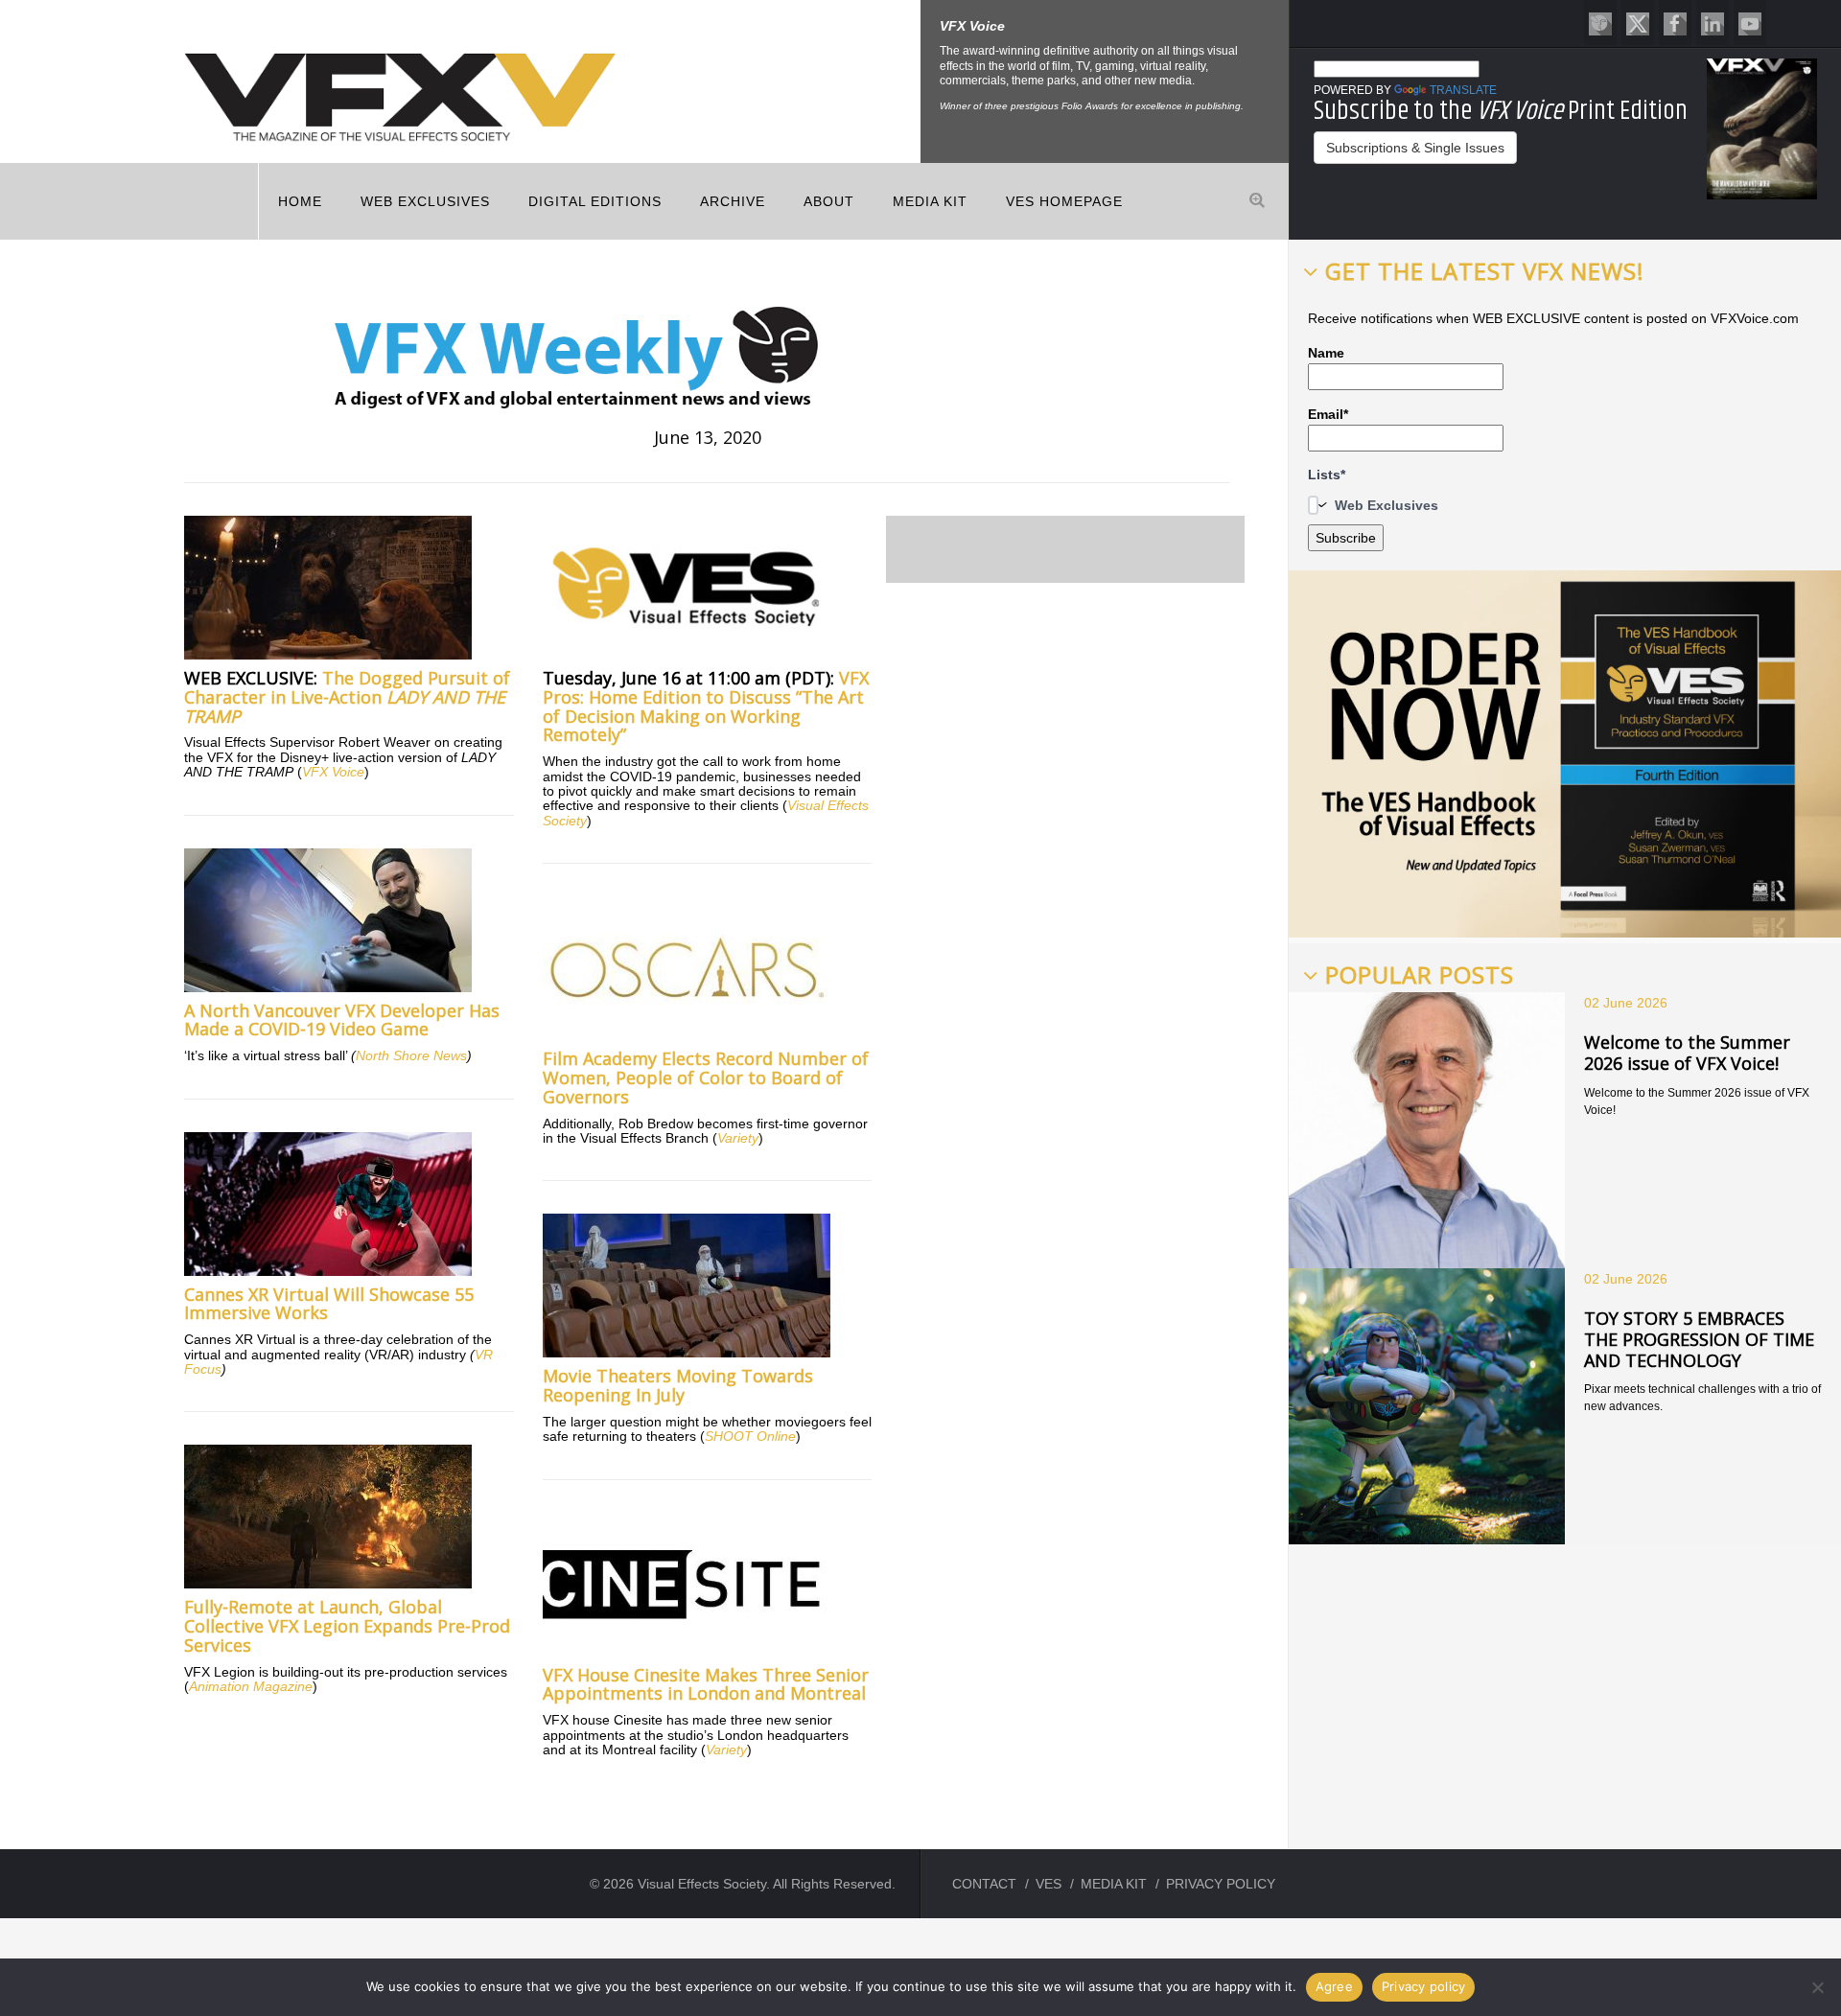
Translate (1463, 90)
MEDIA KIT (930, 201)
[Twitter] (1638, 23)
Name (1326, 353)
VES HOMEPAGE (1064, 201)
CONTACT (984, 1884)
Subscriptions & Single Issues (1415, 148)
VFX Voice (333, 772)
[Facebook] (1675, 23)
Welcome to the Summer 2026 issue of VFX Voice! (1687, 1053)
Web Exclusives (425, 201)
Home (300, 201)
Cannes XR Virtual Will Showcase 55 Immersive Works (329, 1304)
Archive (733, 201)
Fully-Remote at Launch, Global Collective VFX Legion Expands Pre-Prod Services (347, 1626)
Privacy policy (1424, 1986)
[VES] (1600, 23)
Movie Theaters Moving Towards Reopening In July (678, 1385)
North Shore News (411, 1055)
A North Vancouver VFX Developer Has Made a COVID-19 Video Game (342, 1020)
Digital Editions (595, 201)
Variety (738, 1138)
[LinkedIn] (1713, 23)
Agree (1334, 1986)
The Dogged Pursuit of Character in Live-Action (347, 697)
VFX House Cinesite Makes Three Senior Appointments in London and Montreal (706, 1684)
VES (1049, 1884)
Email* (1328, 414)
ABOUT (829, 201)
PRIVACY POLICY (1221, 1884)
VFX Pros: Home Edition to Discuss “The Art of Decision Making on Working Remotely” (706, 706)
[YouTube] (1750, 23)
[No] (1817, 1987)
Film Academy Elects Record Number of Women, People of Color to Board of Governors (706, 1078)
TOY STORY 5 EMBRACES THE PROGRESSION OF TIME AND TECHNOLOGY (1699, 1339)
